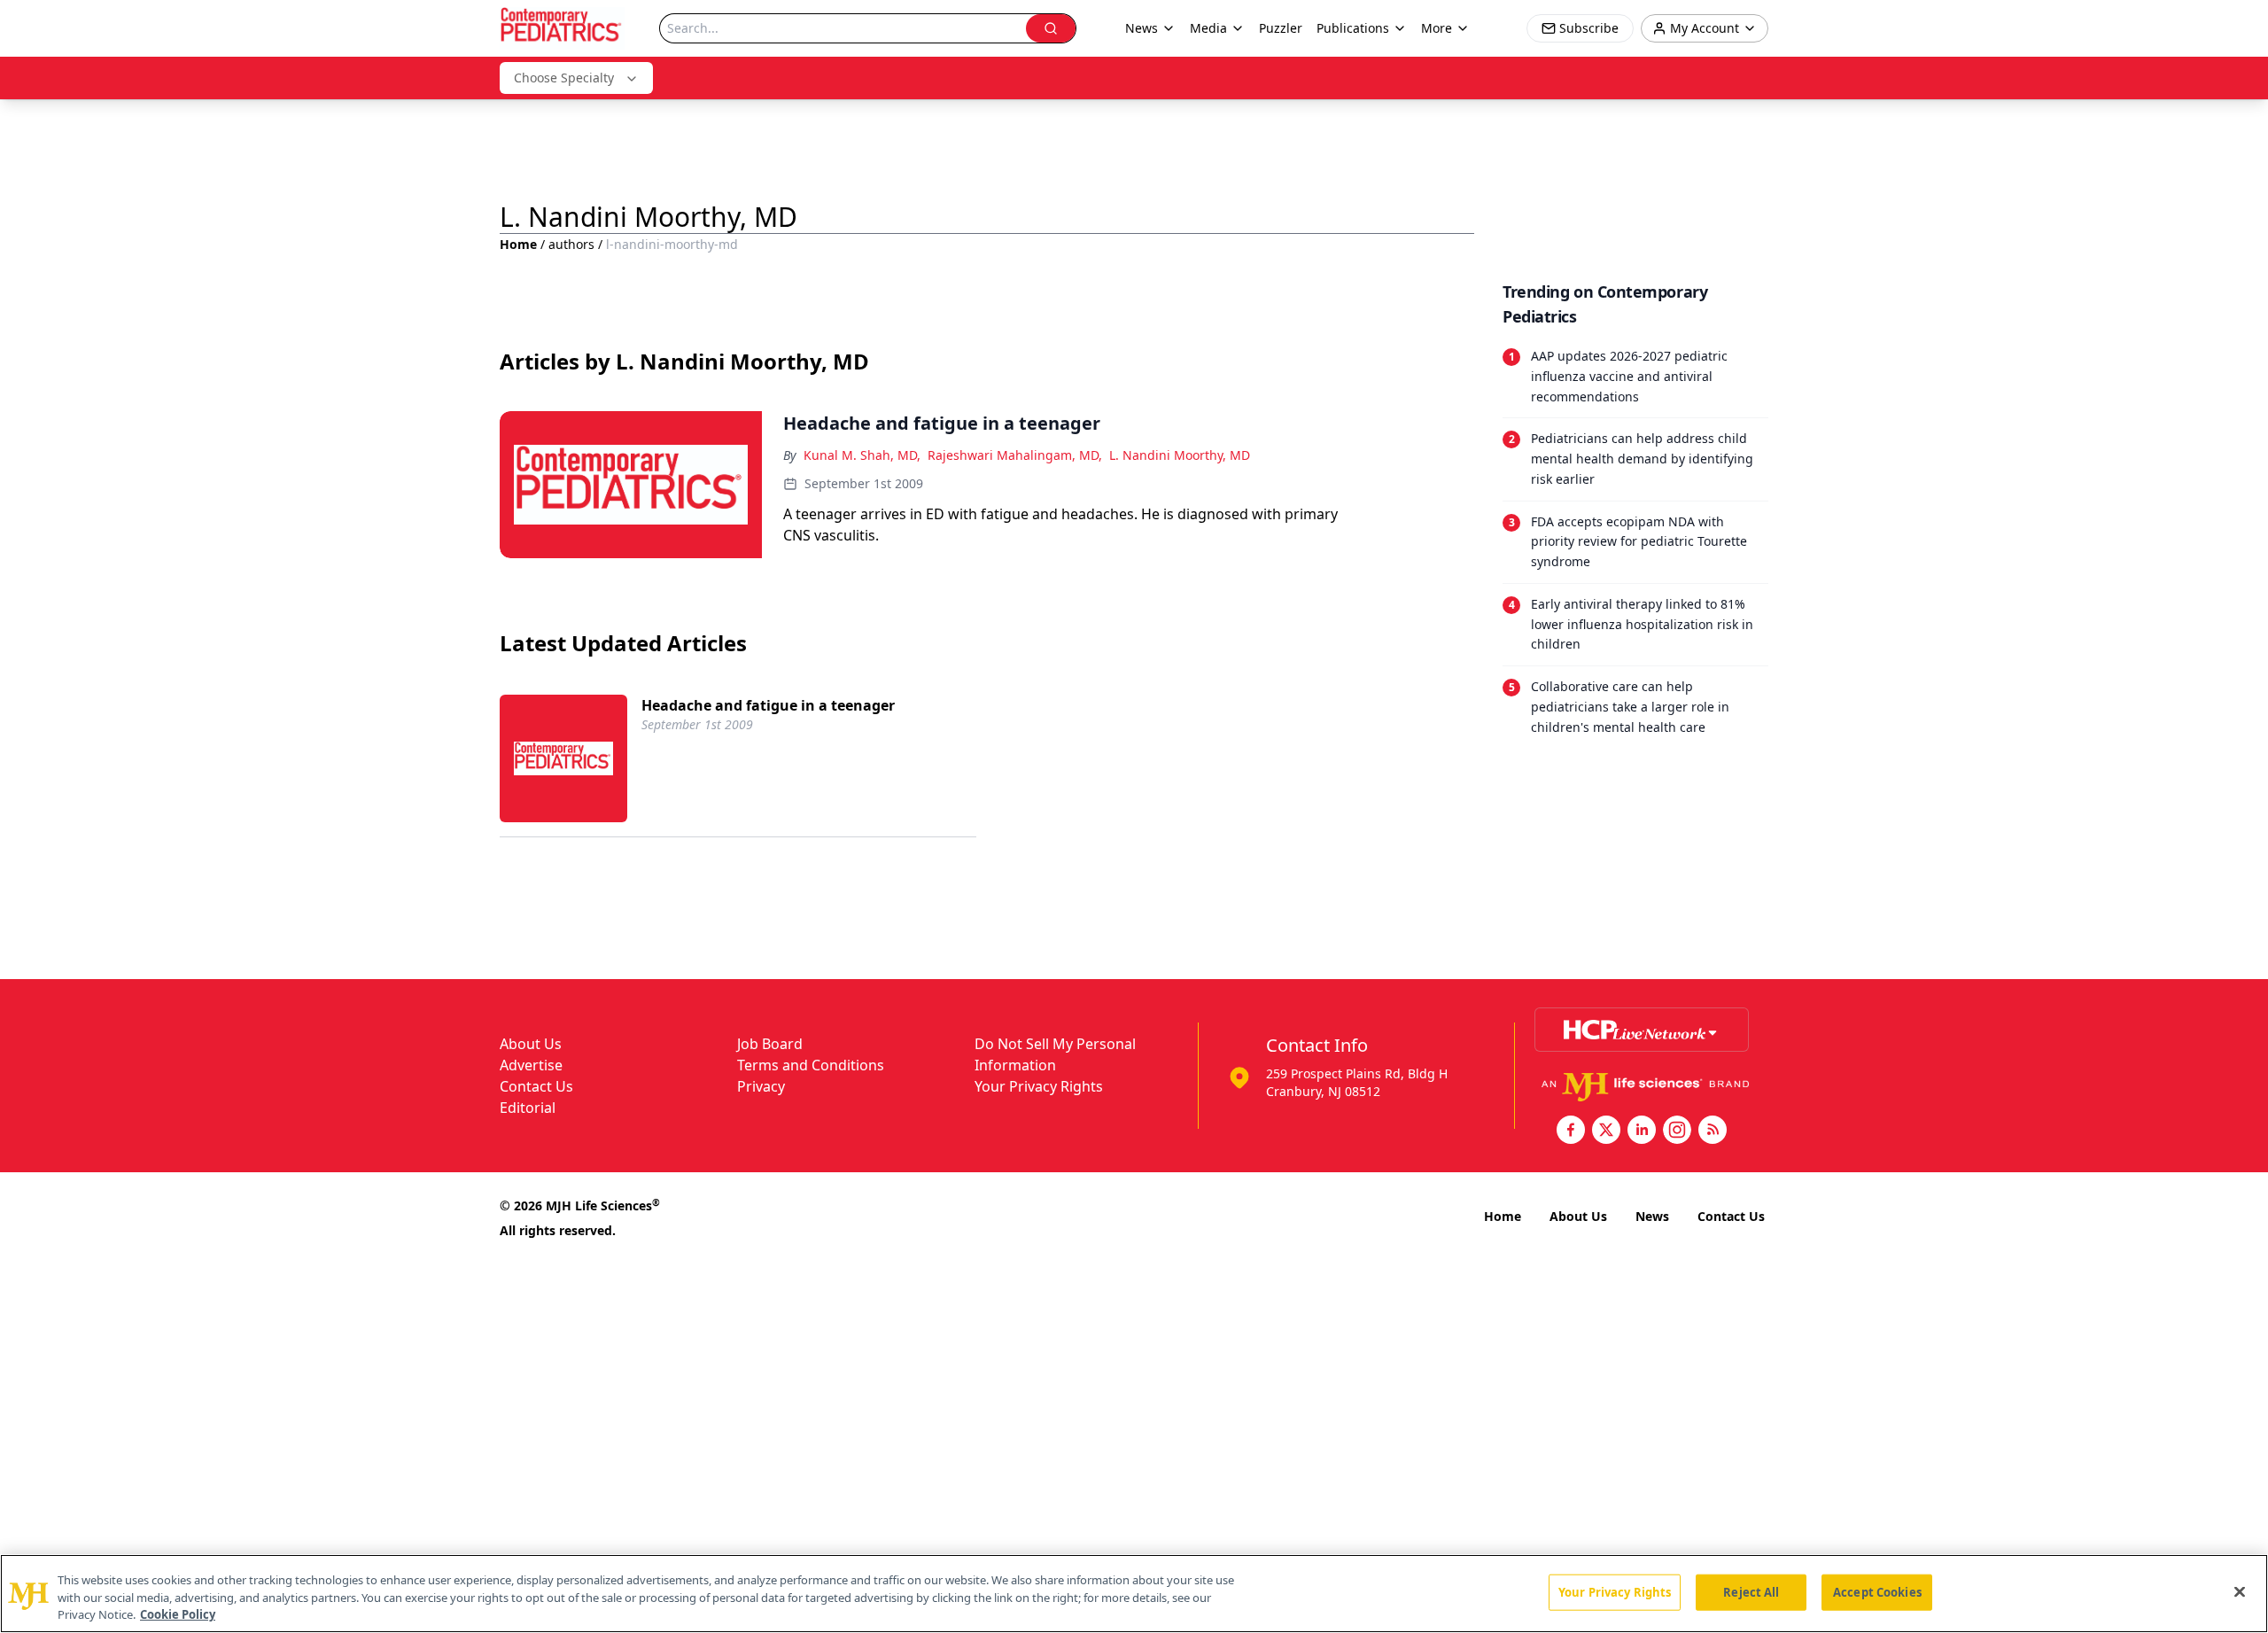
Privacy (761, 1086)
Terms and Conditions (811, 1065)
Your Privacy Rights (1039, 1086)
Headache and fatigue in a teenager (768, 705)
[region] (1134, 1594)
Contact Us (536, 1086)
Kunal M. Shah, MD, (862, 455)
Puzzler (1281, 28)
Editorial (528, 1108)
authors (571, 244)
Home (518, 244)
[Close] (2240, 1591)
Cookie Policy (178, 1614)
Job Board (770, 1044)
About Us (531, 1044)
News (1652, 1216)
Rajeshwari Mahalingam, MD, (1015, 455)
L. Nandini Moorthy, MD (1180, 455)
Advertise (531, 1065)
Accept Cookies (1877, 1591)
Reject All (1751, 1591)
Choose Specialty (564, 78)
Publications (1353, 28)
